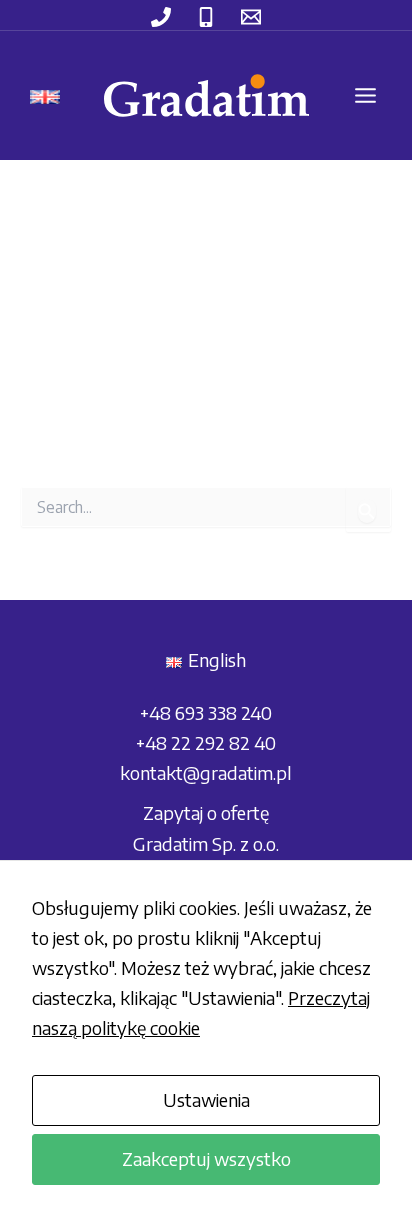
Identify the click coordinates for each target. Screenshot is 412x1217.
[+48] (161, 17)
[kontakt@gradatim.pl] (251, 17)
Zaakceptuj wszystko (206, 1158)
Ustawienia (206, 1099)
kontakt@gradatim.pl (206, 772)
